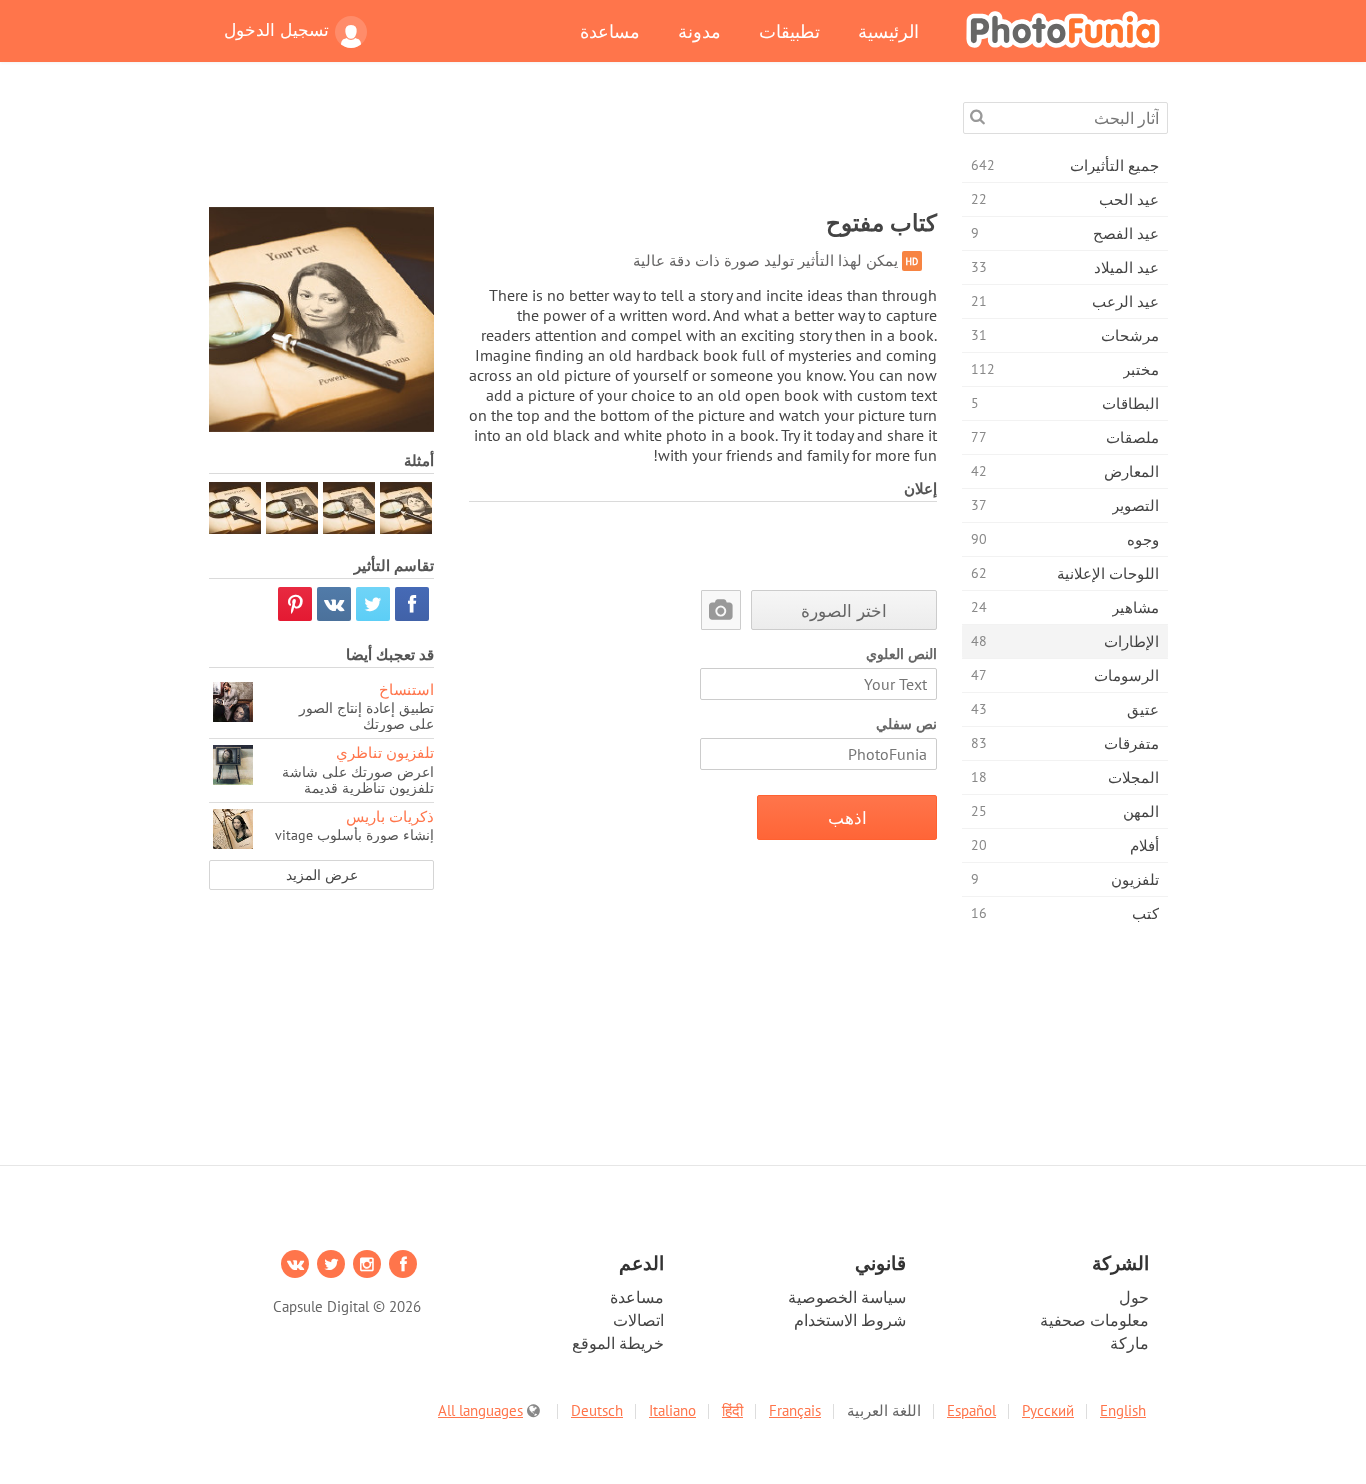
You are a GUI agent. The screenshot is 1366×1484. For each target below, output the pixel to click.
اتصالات (638, 1320)
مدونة (699, 31)
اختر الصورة (844, 610)
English (1123, 1410)
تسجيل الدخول (276, 30)
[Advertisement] (573, 147)
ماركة (1129, 1343)
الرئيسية (888, 31)
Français (795, 1410)
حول (1134, 1297)
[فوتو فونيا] (1063, 29)
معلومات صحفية (1094, 1320)
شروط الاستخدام (850, 1320)
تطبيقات (789, 31)
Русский (1048, 1410)
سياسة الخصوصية (847, 1297)
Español (971, 1410)
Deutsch (597, 1410)
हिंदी (732, 1410)
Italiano (672, 1410)
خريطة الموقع (618, 1343)
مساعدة (610, 31)
